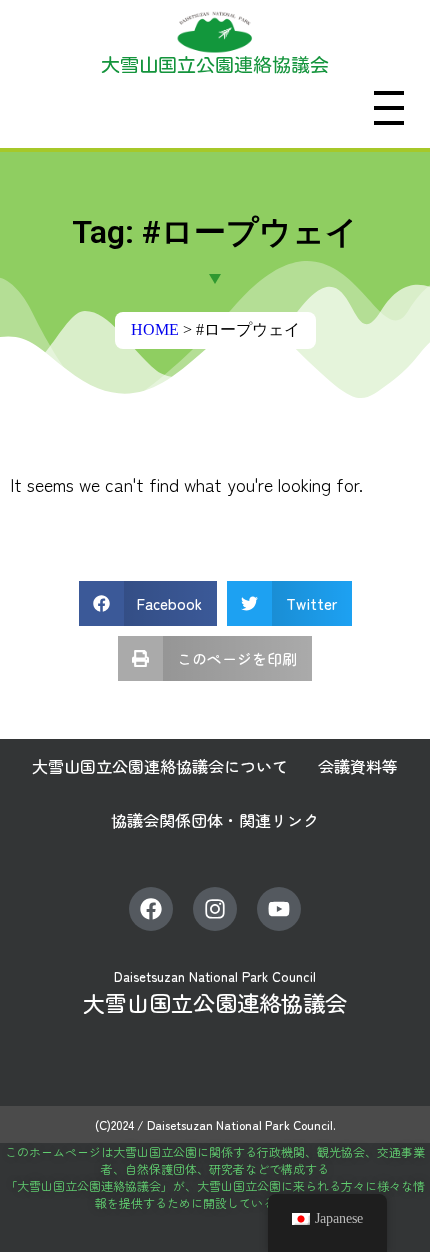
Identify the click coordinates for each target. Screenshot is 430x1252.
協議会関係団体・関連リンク (215, 820)
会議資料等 (358, 766)
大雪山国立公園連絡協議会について (160, 766)
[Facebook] (151, 909)
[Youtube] (279, 909)
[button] (148, 603)
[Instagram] (215, 909)
